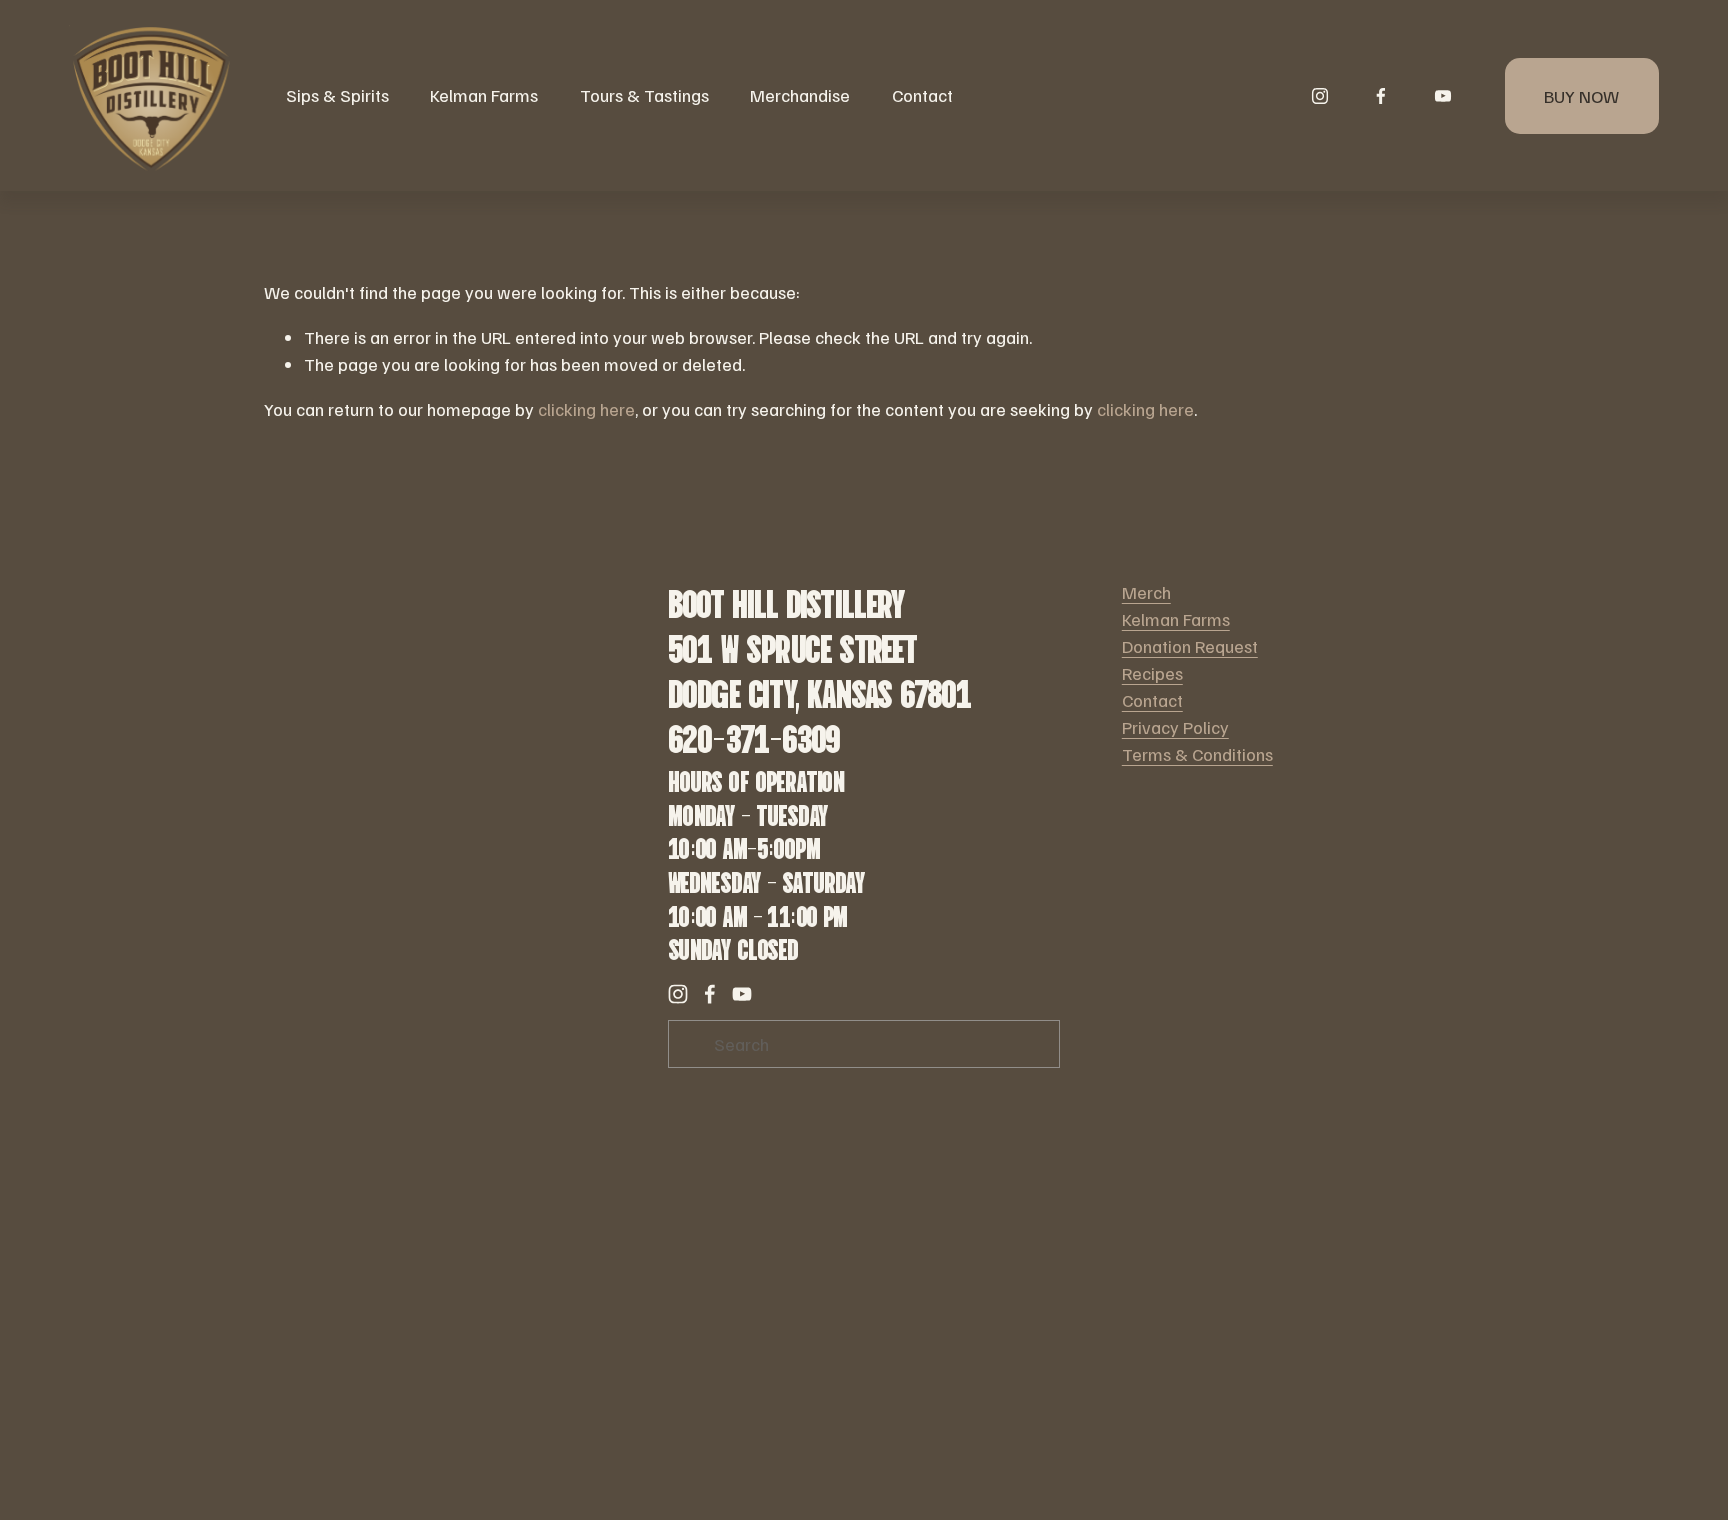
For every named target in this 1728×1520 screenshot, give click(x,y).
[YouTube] (1443, 96)
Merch (1146, 592)
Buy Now (1581, 96)
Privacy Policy (1175, 727)
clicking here (586, 409)
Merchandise (800, 95)
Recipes (1152, 673)
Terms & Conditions (1197, 754)
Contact (922, 95)
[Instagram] (1320, 96)
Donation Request (1190, 646)
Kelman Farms (1176, 619)
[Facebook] (1381, 96)
